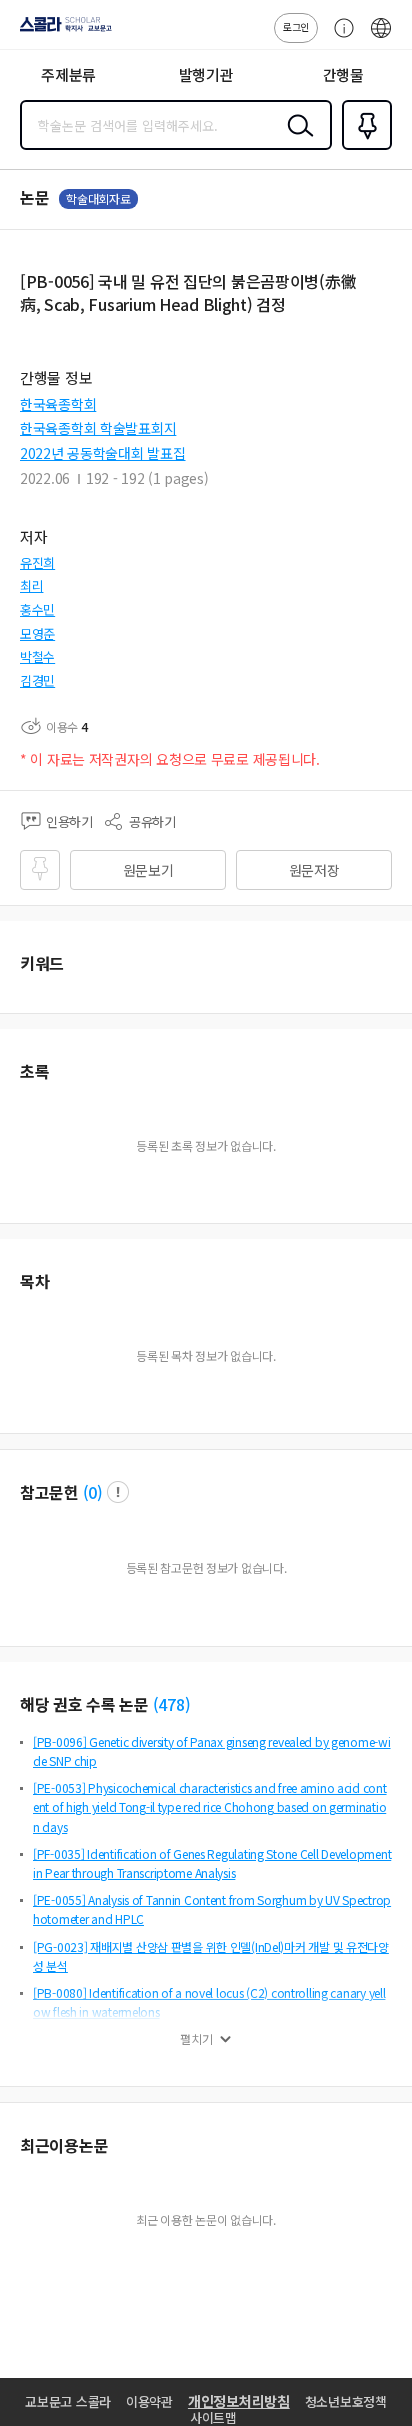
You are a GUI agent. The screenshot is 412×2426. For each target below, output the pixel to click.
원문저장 (314, 870)
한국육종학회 (58, 404)
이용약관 (149, 2401)
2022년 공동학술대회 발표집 (103, 453)
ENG (381, 38)
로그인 (296, 26)
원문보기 (148, 870)
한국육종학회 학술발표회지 (98, 428)
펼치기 (196, 2039)
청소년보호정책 (346, 2401)
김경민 (37, 680)
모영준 (37, 633)
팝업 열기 (118, 1492)
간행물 (343, 74)
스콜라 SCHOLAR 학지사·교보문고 (62, 31)
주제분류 (68, 74)
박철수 (37, 656)
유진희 (37, 562)
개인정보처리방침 (239, 2401)
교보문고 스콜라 (68, 2401)
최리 (31, 585)
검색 (296, 141)
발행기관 (206, 74)
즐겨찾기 (363, 148)
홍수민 (37, 609)
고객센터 (339, 38)
